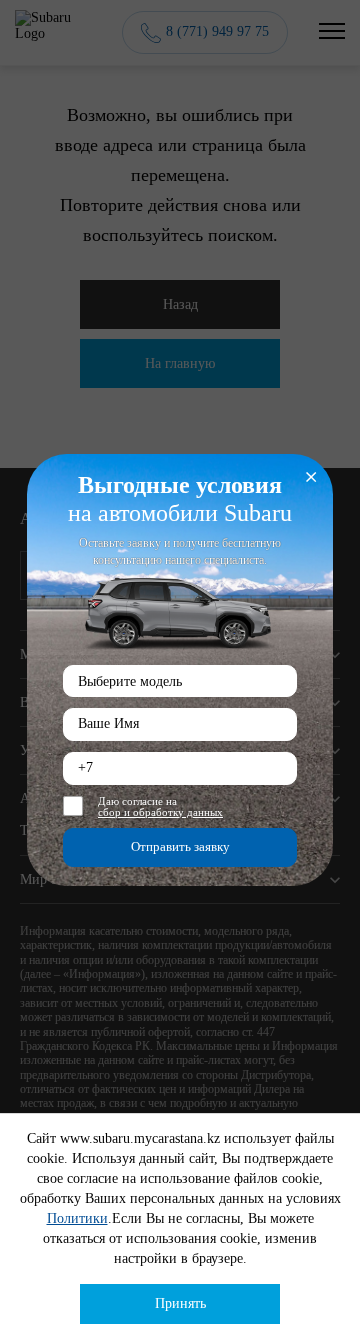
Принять (180, 1303)
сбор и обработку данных (160, 812)
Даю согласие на (160, 807)
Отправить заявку (180, 847)
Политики (77, 1218)
